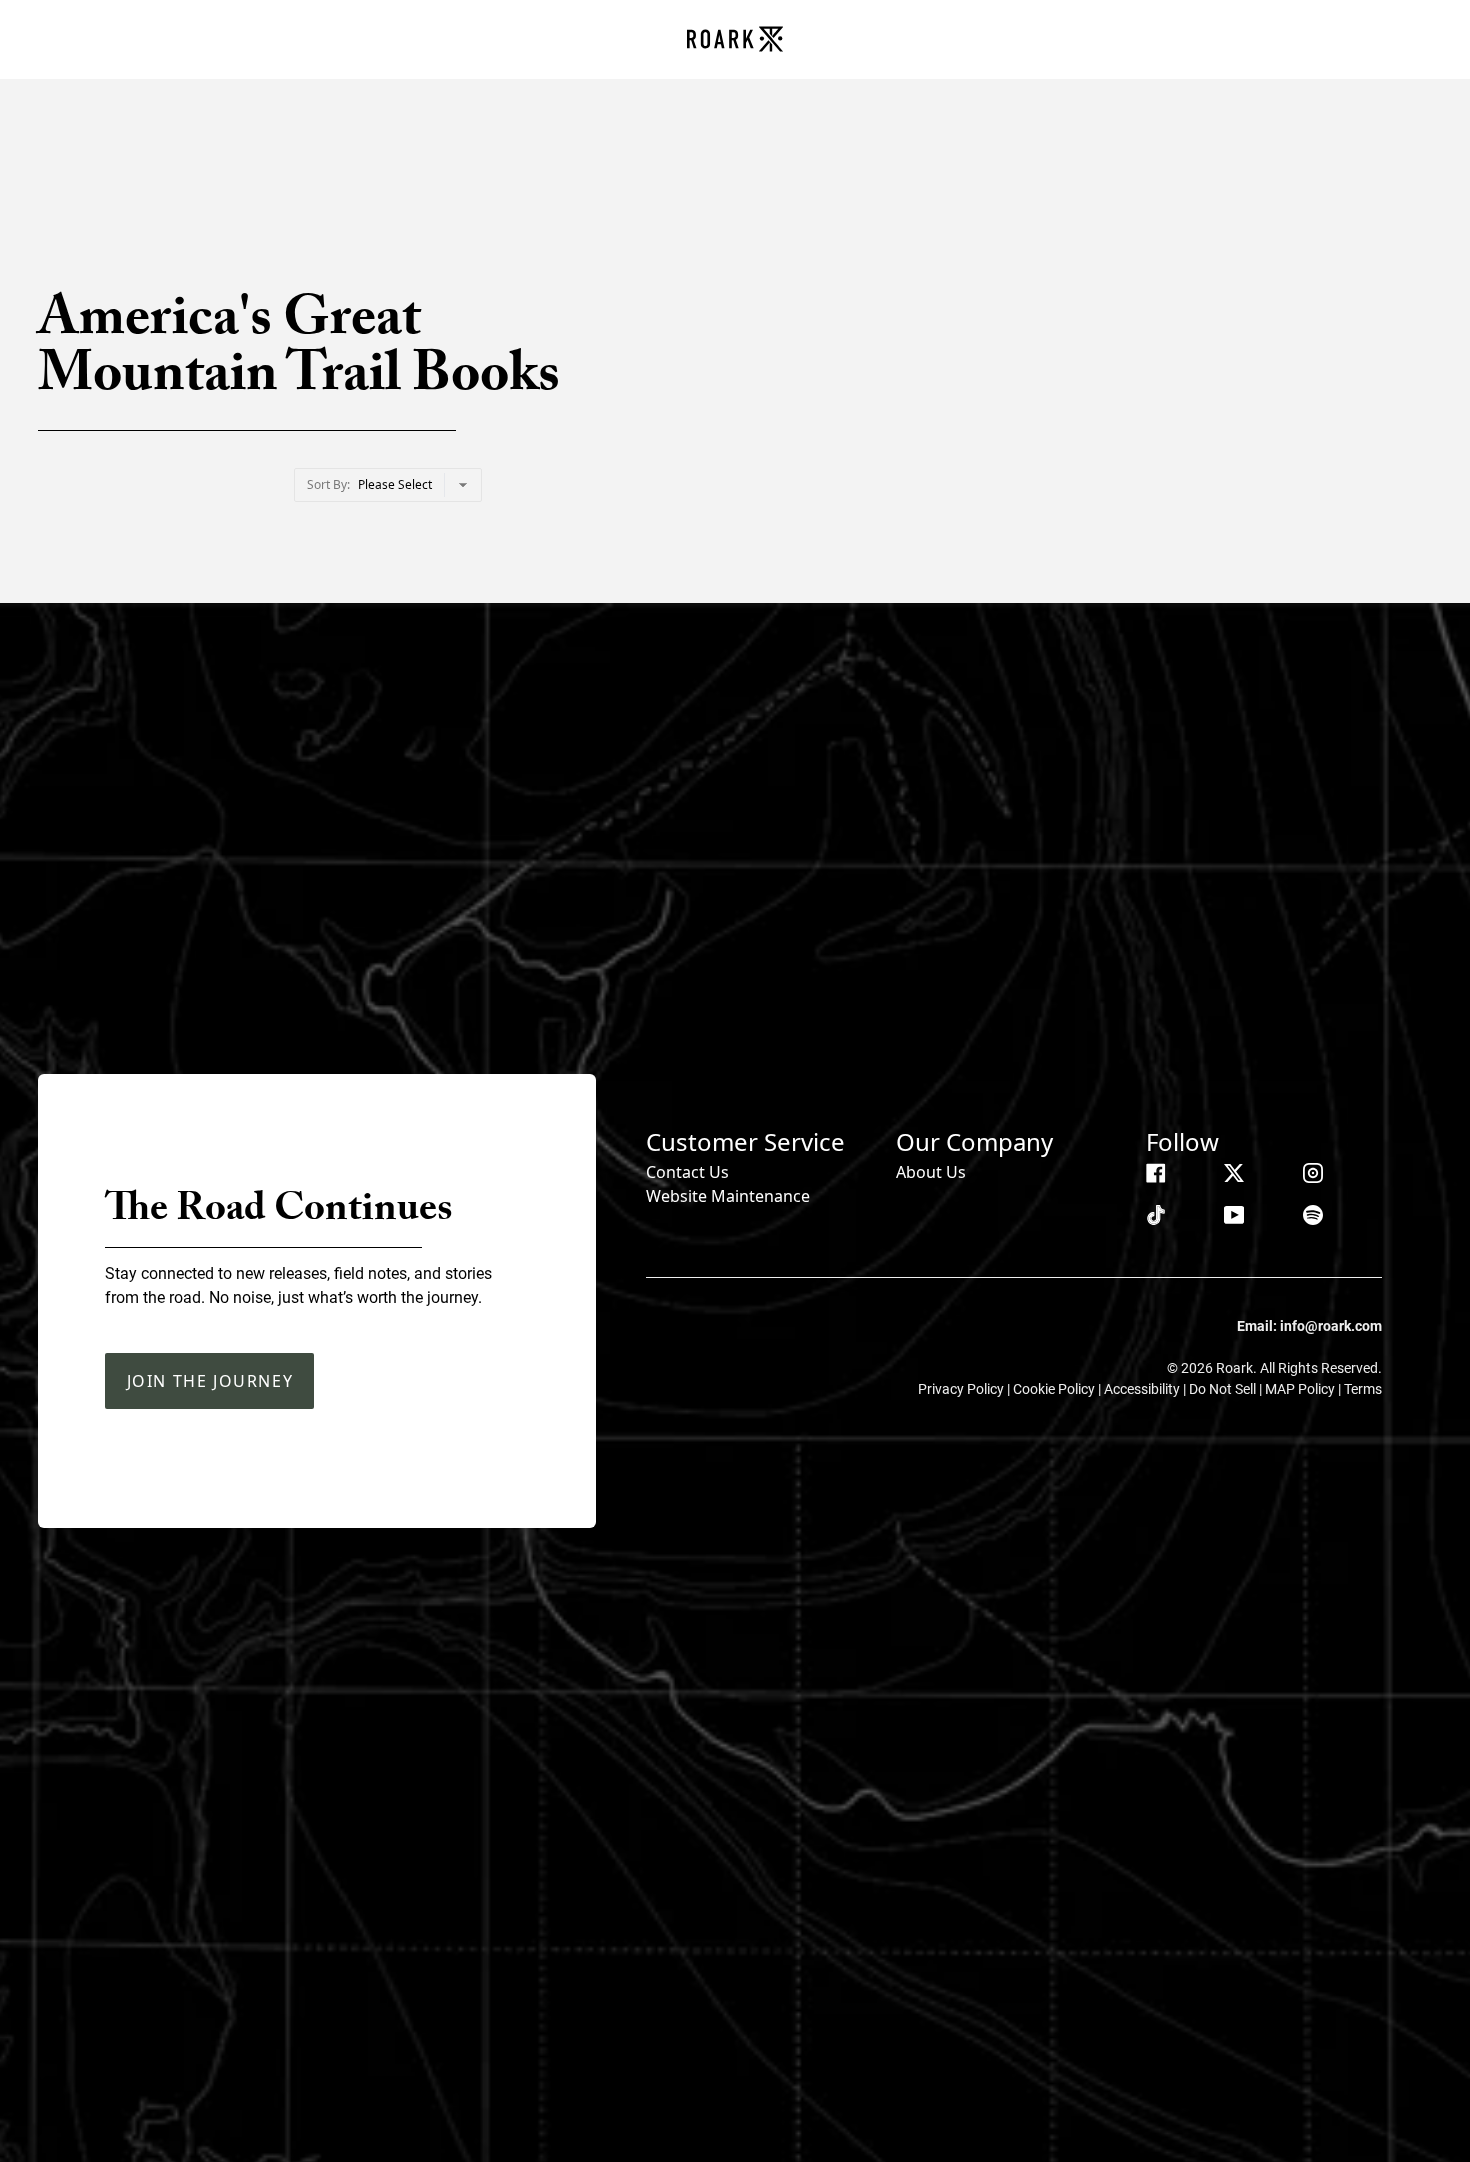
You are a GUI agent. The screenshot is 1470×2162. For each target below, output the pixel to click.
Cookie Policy (1055, 1389)
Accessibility (1143, 1389)
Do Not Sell (1224, 1389)
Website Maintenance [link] (728, 1196)
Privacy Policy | (965, 1389)
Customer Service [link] (745, 1141)
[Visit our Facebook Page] (1156, 1173)
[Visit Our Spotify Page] (1313, 1215)
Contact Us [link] (687, 1172)
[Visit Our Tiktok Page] (1156, 1215)
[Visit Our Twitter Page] (1234, 1173)
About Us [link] (931, 1172)
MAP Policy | (1304, 1389)
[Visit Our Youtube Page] (1234, 1215)
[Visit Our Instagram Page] (1313, 1173)
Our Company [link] (974, 1141)
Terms (1363, 1389)
